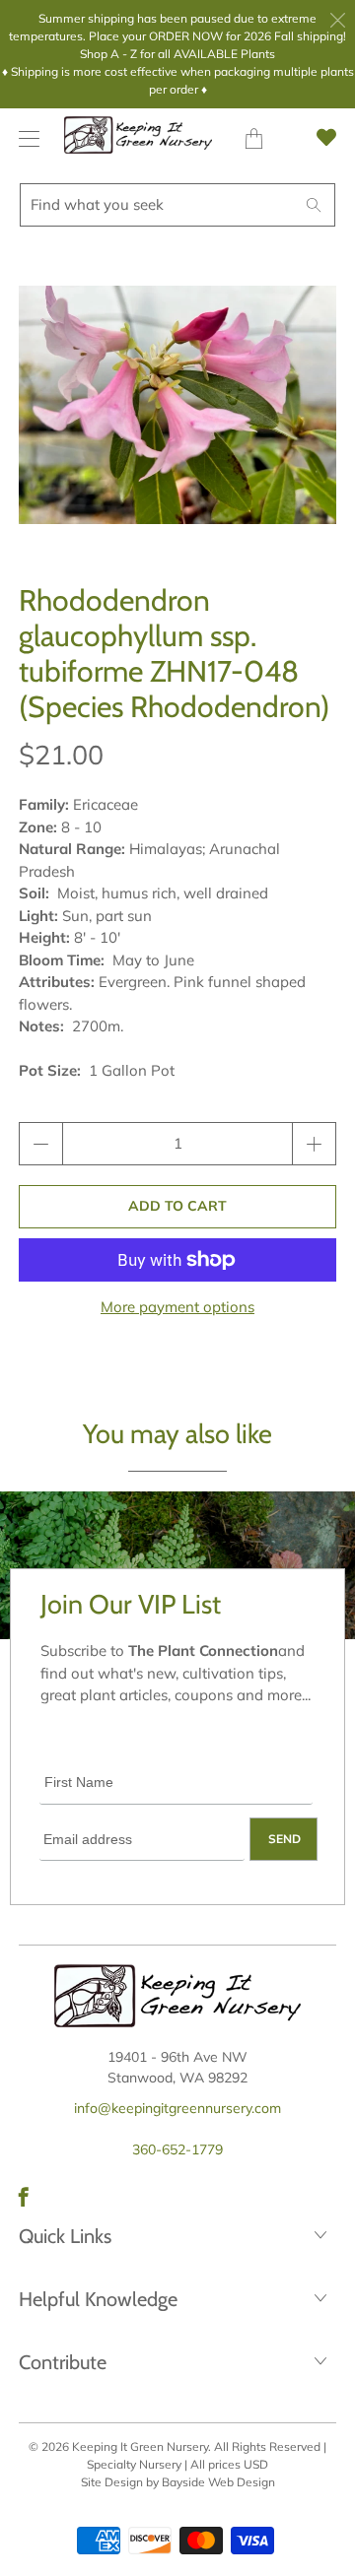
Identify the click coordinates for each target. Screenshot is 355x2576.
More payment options (177, 1307)
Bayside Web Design (218, 2482)
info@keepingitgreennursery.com (177, 2108)
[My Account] (24, 138)
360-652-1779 (177, 2149)
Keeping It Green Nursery (140, 2446)
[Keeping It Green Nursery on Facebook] (24, 2197)
